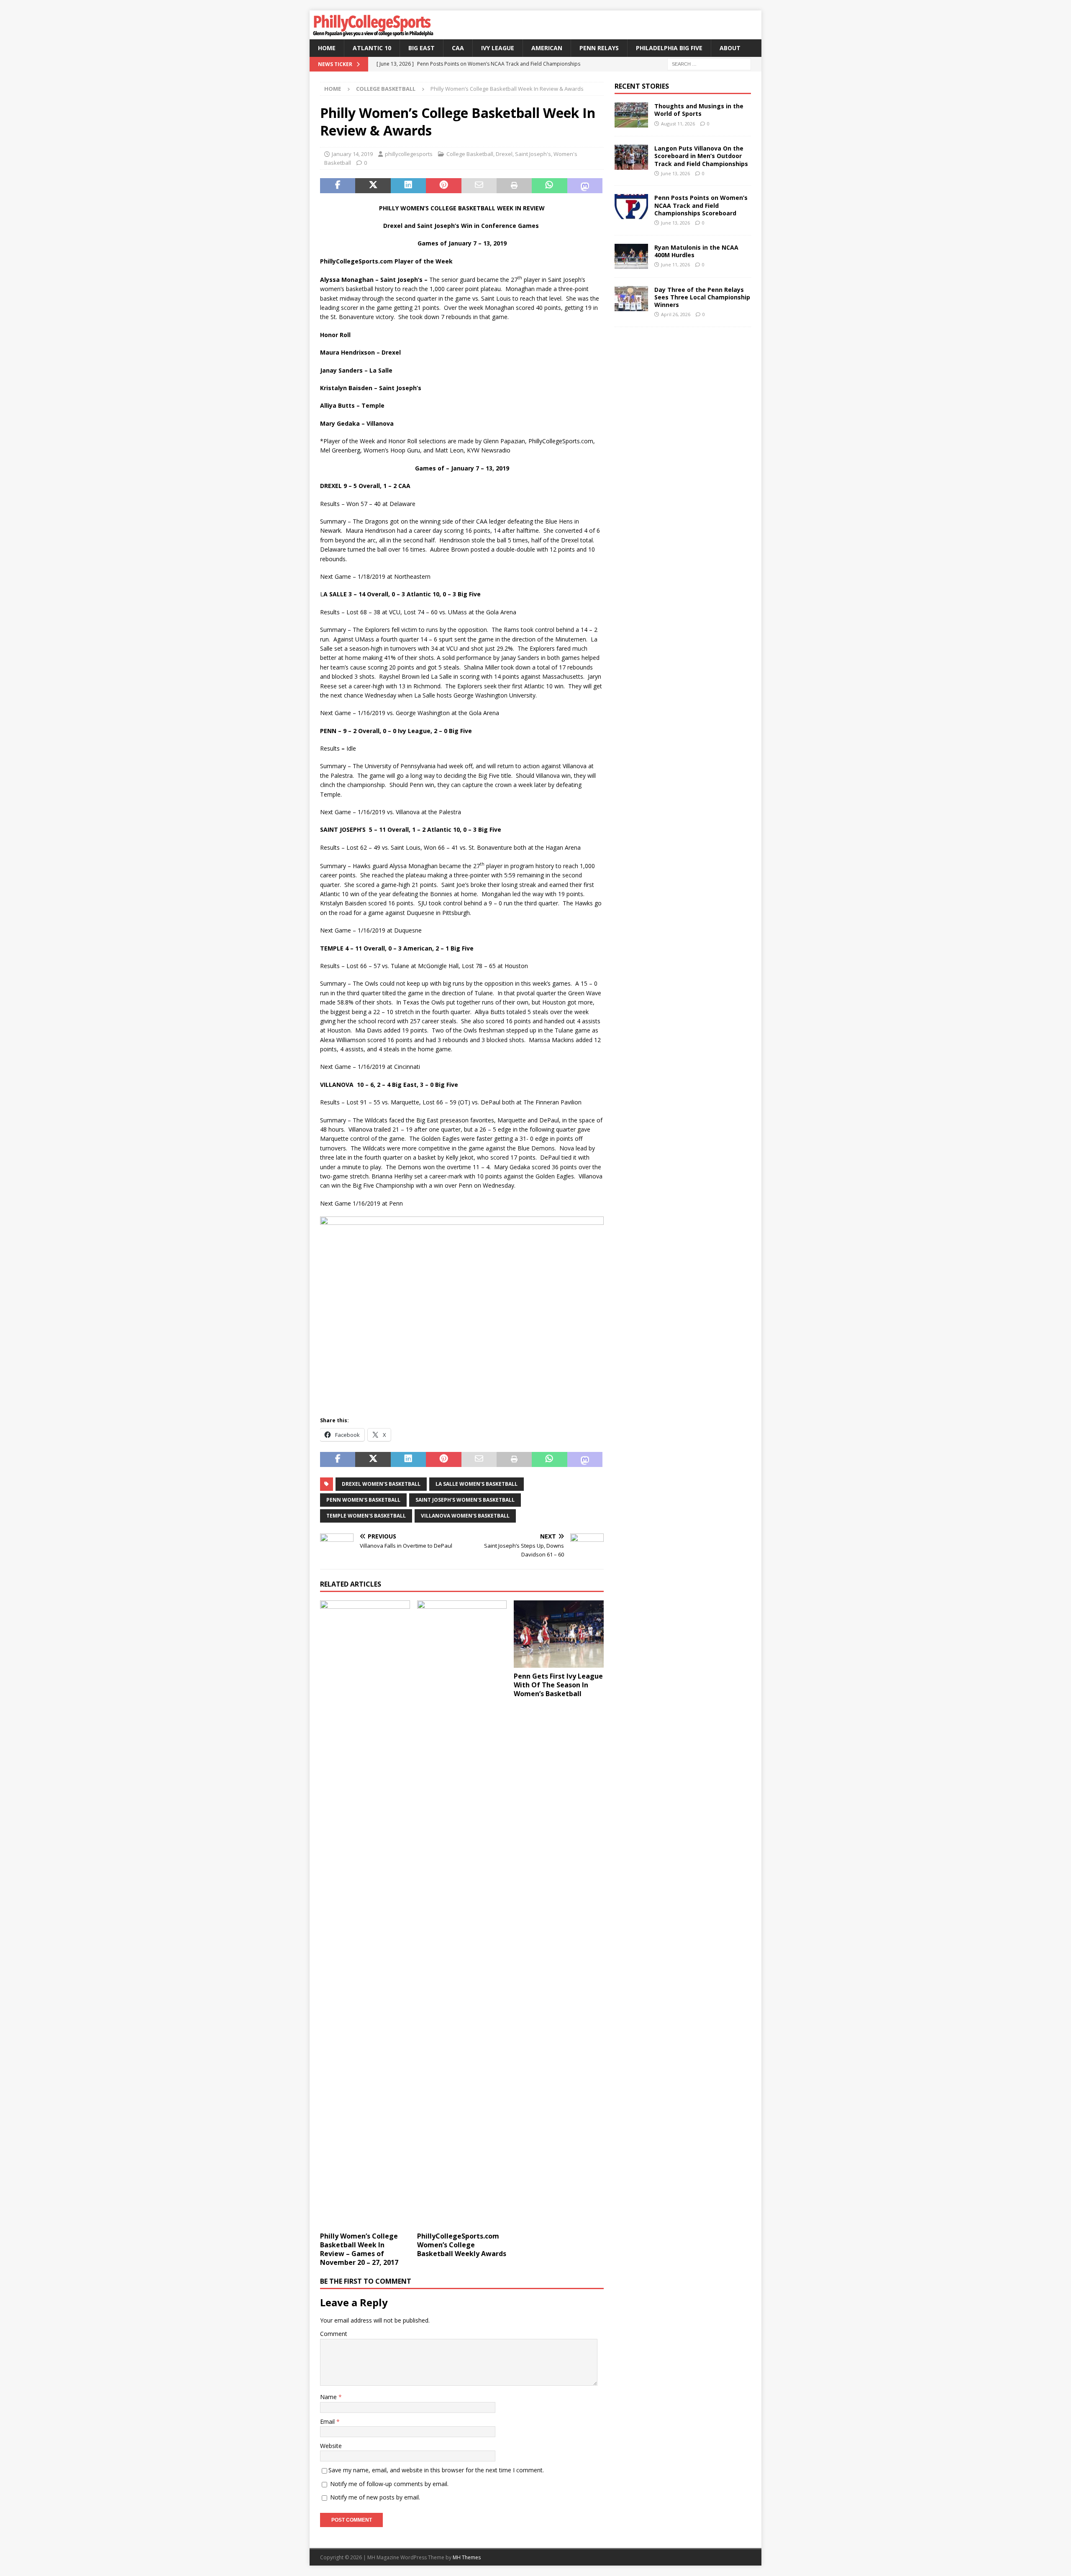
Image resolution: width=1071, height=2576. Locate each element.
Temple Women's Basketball (366, 1516)
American (547, 48)
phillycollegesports (409, 154)
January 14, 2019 (352, 154)
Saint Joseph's (533, 154)
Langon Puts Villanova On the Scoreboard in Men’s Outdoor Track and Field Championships (701, 156)
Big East (421, 48)
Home (327, 48)
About (730, 48)
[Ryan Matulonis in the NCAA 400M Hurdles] (631, 256)
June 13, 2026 (675, 173)
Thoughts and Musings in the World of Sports (699, 110)
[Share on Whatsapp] (549, 186)
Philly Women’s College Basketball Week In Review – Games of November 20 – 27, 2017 (359, 2249)
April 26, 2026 (676, 314)
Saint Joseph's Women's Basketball (465, 1500)
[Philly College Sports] (372, 34)
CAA (458, 48)
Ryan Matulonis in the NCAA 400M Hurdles (696, 251)
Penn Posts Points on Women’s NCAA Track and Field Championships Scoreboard (701, 205)
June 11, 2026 (675, 264)
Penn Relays (599, 48)
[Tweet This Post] (373, 186)
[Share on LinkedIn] (408, 186)
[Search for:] (709, 64)
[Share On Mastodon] (585, 186)
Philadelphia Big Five (669, 48)
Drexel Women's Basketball (381, 1484)
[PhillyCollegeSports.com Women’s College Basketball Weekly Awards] (462, 1914)
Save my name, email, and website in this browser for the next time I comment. (436, 2470)
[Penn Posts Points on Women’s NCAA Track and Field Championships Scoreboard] (631, 207)
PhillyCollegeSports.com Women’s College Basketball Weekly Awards (462, 2245)
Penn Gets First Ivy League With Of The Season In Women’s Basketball (558, 1685)
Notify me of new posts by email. (375, 2497)
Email (328, 2421)
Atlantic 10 (372, 48)
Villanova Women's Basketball (465, 1516)
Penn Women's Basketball (363, 1500)
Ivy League (498, 48)
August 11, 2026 (678, 124)
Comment (334, 2334)
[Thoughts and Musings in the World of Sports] (631, 115)
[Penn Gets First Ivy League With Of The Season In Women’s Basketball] (559, 1634)
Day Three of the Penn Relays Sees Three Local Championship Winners (702, 297)
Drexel (504, 154)
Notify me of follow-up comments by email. (389, 2484)
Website (331, 2446)
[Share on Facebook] (338, 186)
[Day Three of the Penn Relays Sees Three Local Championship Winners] (631, 299)
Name (329, 2397)
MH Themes (467, 2557)
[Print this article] (514, 186)
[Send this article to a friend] (479, 186)
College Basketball (470, 154)
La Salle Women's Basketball (477, 1484)
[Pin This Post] (443, 186)
